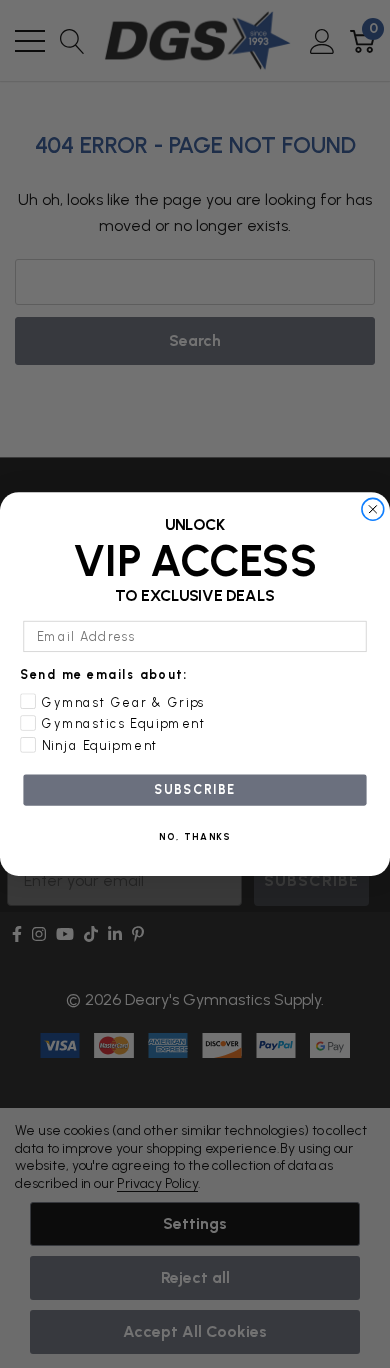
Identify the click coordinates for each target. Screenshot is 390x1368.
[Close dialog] (372, 509)
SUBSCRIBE (194, 789)
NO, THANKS (195, 836)
